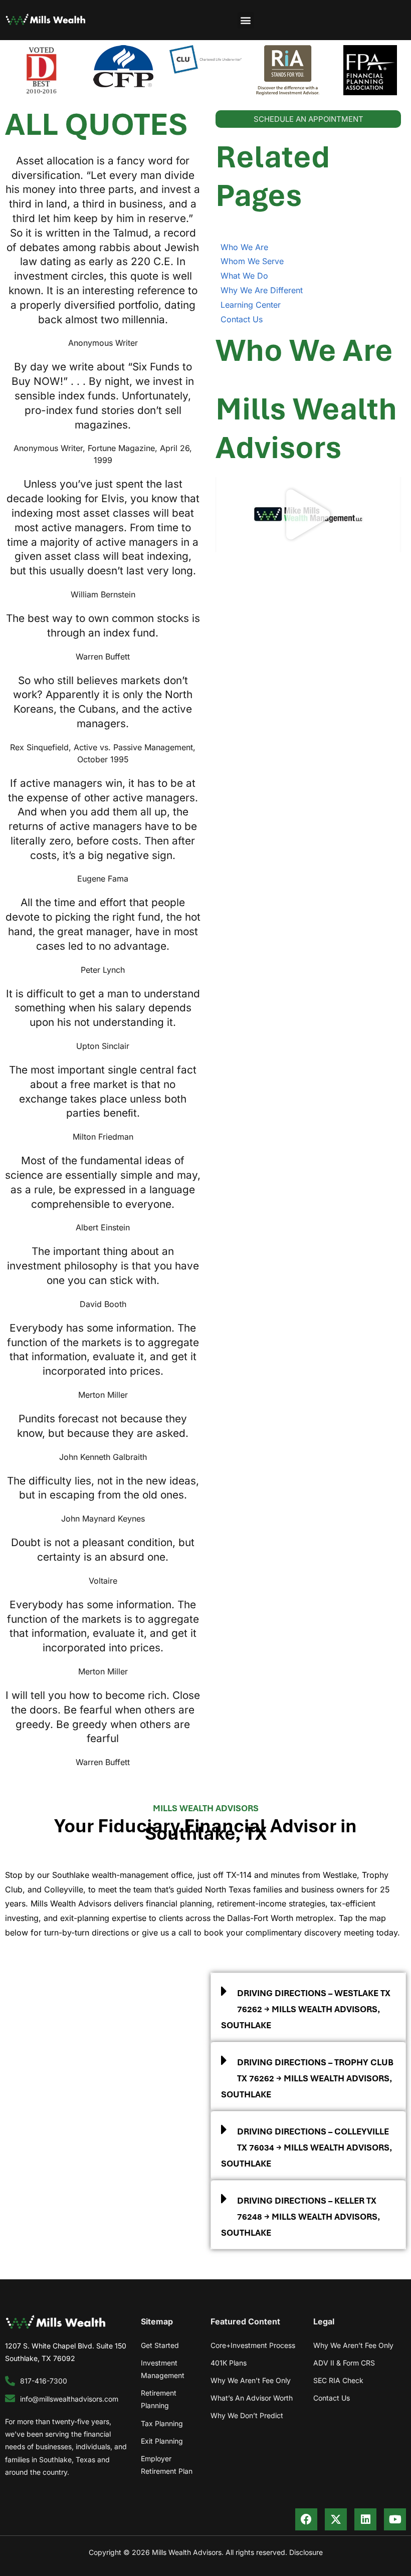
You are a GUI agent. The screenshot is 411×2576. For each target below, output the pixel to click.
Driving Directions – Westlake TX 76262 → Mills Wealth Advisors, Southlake (306, 2009)
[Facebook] (306, 2519)
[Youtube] (395, 2519)
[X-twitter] (336, 2519)
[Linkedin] (365, 2519)
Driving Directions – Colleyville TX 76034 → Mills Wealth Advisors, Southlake (306, 2148)
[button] (246, 20)
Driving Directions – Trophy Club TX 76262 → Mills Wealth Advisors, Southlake (307, 2078)
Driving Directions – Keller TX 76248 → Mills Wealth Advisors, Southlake (300, 2217)
